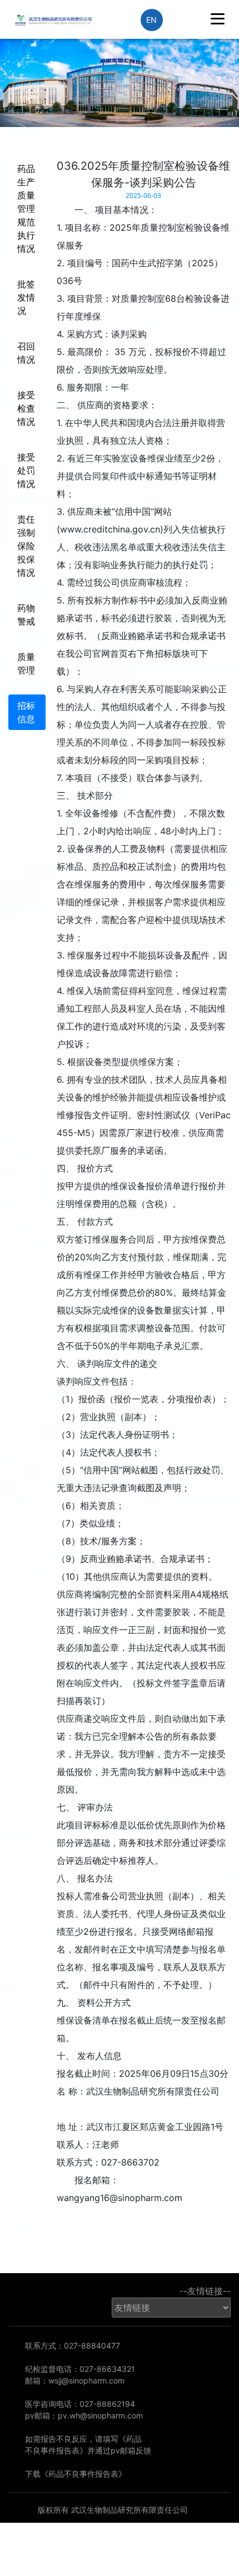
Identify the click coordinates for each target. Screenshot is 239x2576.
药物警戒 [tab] (26, 615)
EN (151, 20)
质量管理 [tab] (26, 663)
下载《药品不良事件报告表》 (76, 2474)
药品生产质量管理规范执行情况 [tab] (26, 209)
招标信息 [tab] (26, 712)
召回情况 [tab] (26, 353)
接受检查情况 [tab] (26, 408)
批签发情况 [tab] (26, 297)
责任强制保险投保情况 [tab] (26, 546)
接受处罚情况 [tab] (26, 470)
